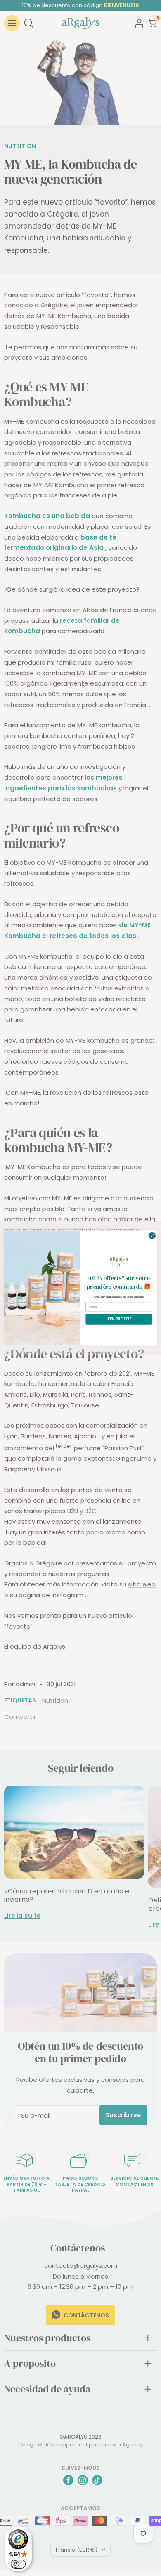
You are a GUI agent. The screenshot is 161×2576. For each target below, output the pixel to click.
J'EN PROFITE (119, 1319)
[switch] (18, 2564)
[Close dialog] (152, 1236)
